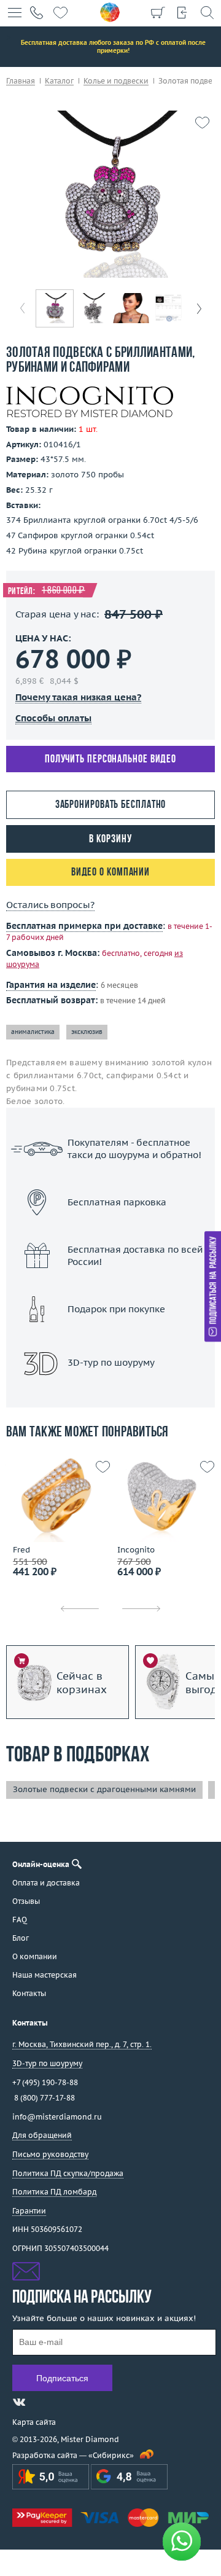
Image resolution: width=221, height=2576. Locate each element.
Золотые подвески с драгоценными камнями (104, 1789)
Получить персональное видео (110, 760)
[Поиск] (207, 12)
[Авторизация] (182, 12)
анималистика (33, 1032)
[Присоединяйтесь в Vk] (19, 2402)
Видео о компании (110, 873)
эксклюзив (87, 1032)
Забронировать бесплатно (111, 805)
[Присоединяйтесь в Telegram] (41, 2402)
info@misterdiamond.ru (57, 2117)
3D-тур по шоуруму (110, 1394)
